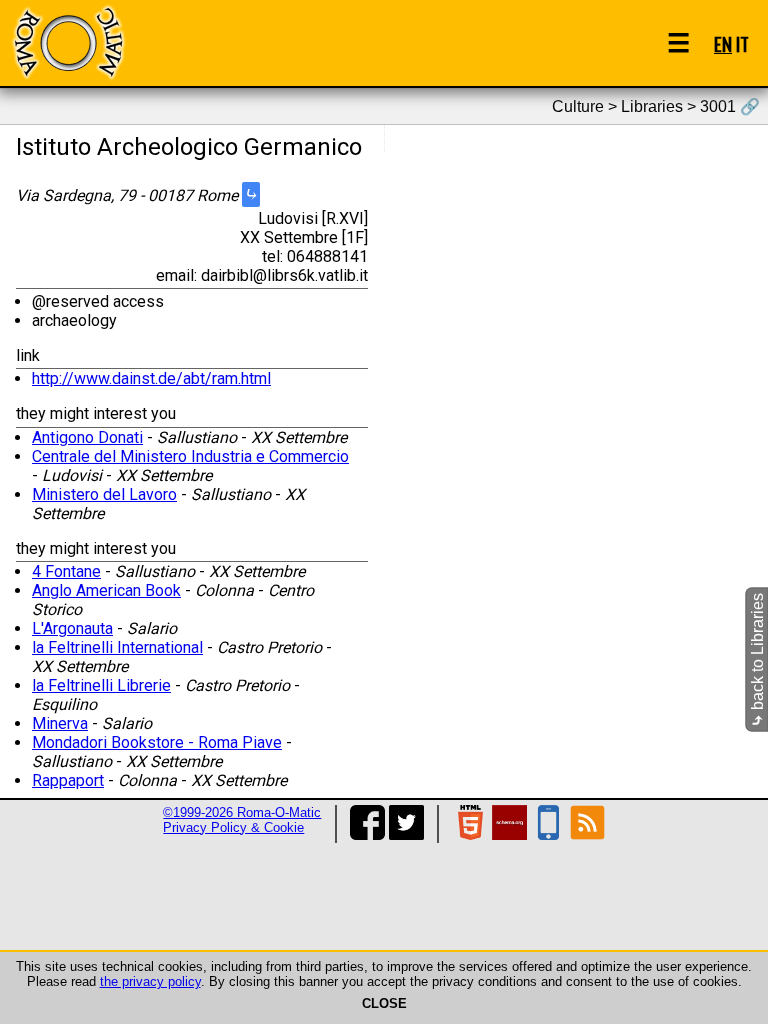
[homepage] (68, 42)
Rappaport (68, 780)
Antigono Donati (87, 437)
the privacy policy (150, 981)
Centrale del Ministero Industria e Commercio (190, 456)
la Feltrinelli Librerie (101, 685)
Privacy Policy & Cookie (233, 827)
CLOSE (384, 1003)
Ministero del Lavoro (104, 494)
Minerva (60, 723)
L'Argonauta (72, 628)
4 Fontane (66, 571)
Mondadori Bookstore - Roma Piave (157, 742)
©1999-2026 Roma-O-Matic (242, 812)
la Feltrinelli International (117, 647)
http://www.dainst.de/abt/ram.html (151, 378)
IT (742, 43)
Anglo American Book (106, 590)
